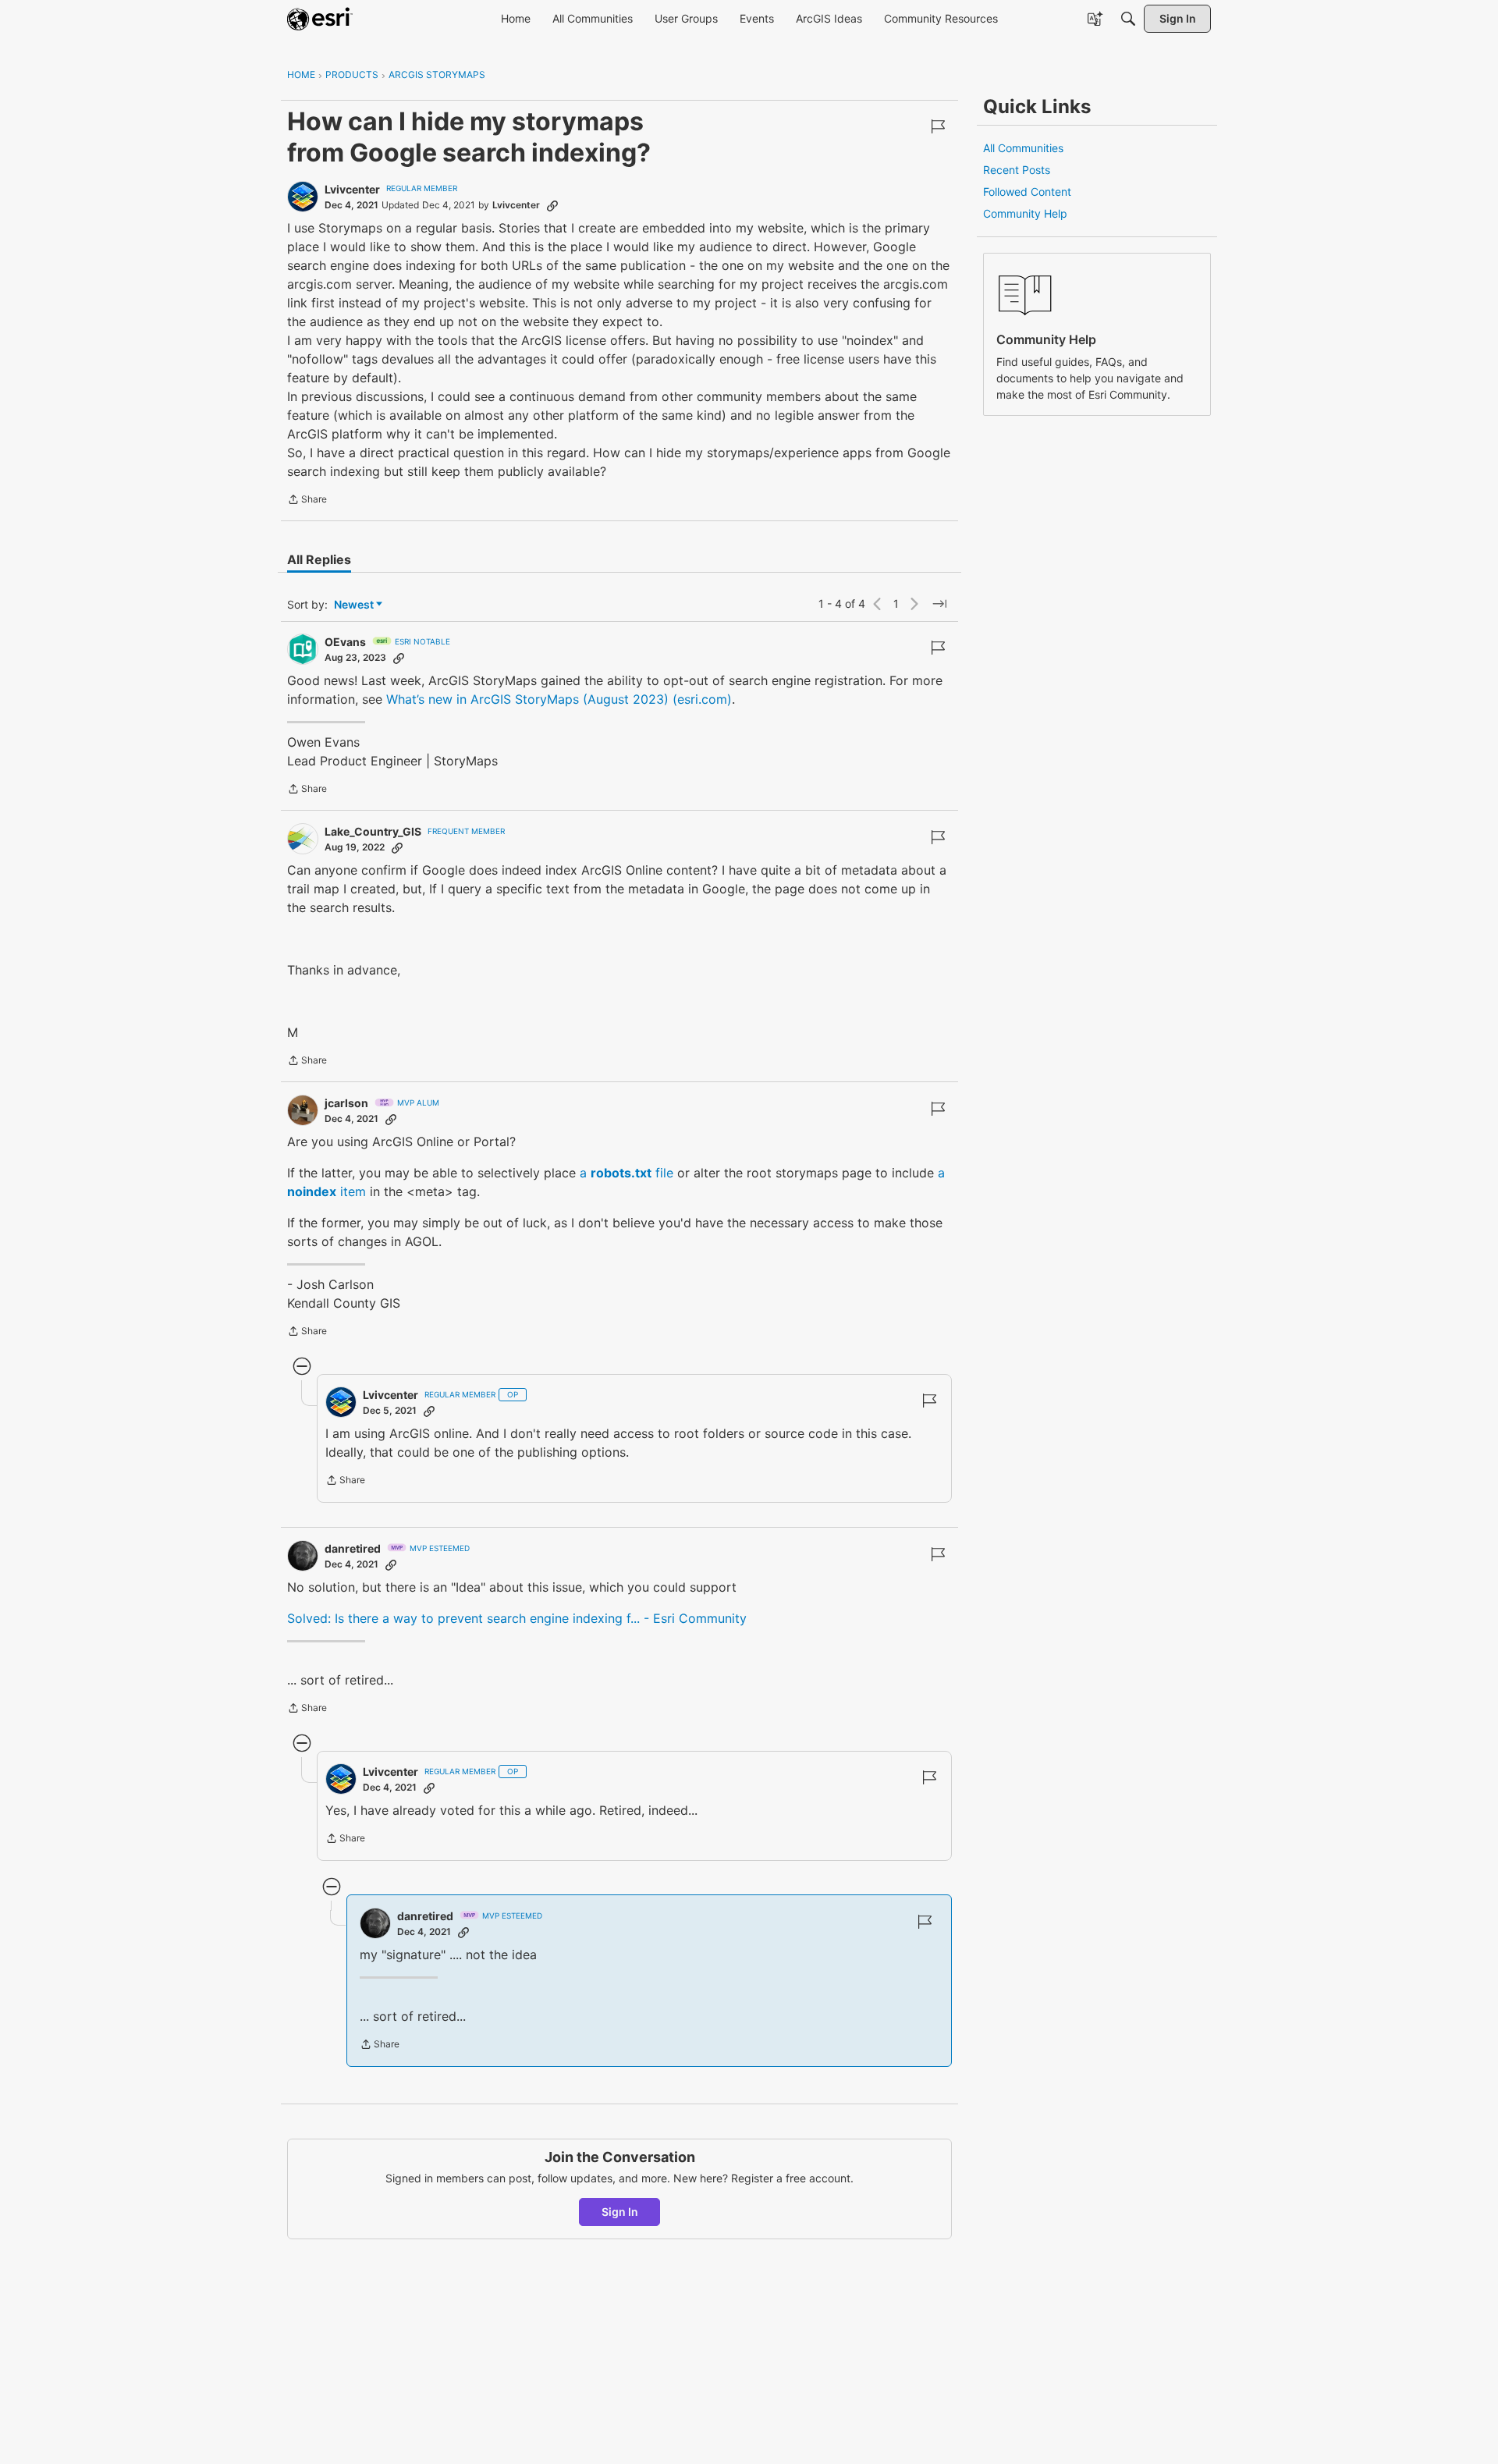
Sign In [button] (620, 2212)
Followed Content (1027, 192)
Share (307, 501)
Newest (354, 605)
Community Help (1025, 213)
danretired (353, 1548)
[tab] (319, 559)
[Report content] (938, 126)
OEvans (345, 642)
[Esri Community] (320, 19)
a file (627, 1173)
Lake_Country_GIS (373, 831)
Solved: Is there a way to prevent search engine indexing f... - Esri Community (517, 1618)
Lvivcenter (352, 189)
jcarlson (346, 1103)
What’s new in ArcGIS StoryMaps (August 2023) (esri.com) (559, 699)
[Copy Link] (552, 205)
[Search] (1128, 19)
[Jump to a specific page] (939, 604)
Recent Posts (1017, 170)
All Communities (1023, 148)
